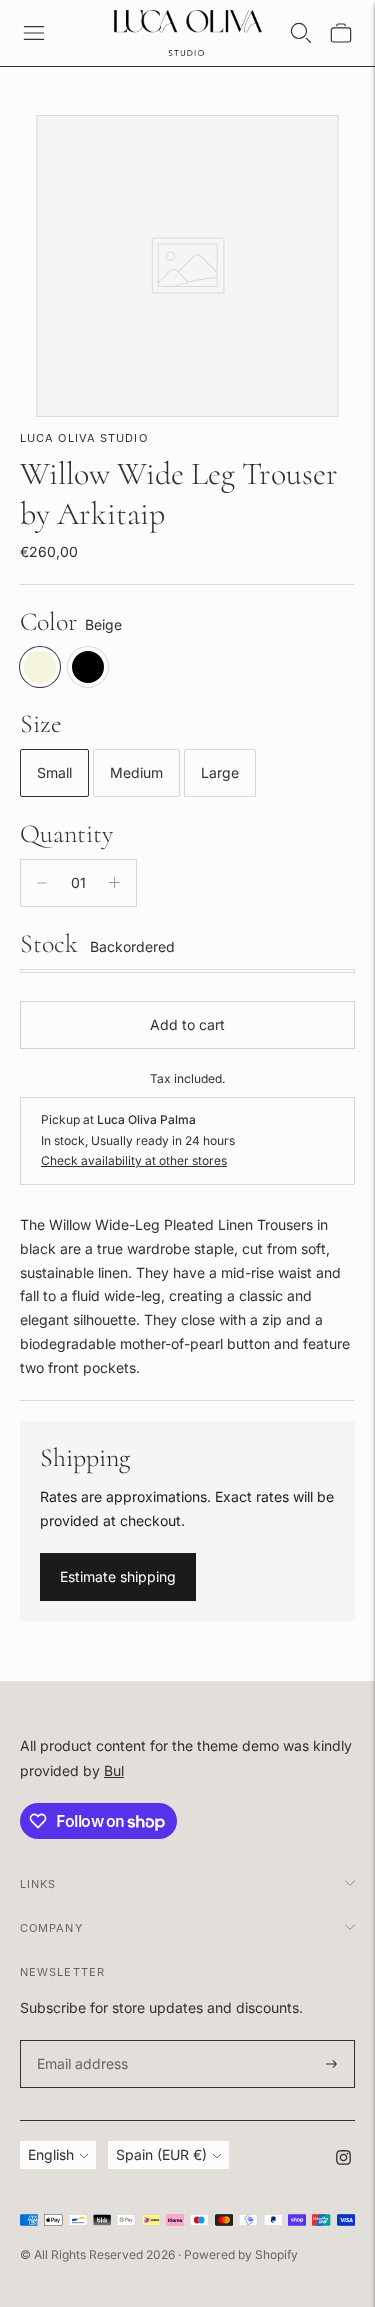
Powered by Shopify (241, 2254)
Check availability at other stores (134, 1160)
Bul (114, 1770)
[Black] (88, 667)
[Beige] (40, 667)
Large (220, 772)
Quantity (66, 833)
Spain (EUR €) (161, 2154)
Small (54, 772)
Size (41, 723)
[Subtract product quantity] (42, 883)
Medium (136, 772)
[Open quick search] (301, 33)
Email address (79, 2040)
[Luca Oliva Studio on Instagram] (343, 2159)
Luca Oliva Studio (84, 438)
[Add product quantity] (114, 883)
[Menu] (34, 33)
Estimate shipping (118, 1576)
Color (48, 621)
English (51, 2154)
